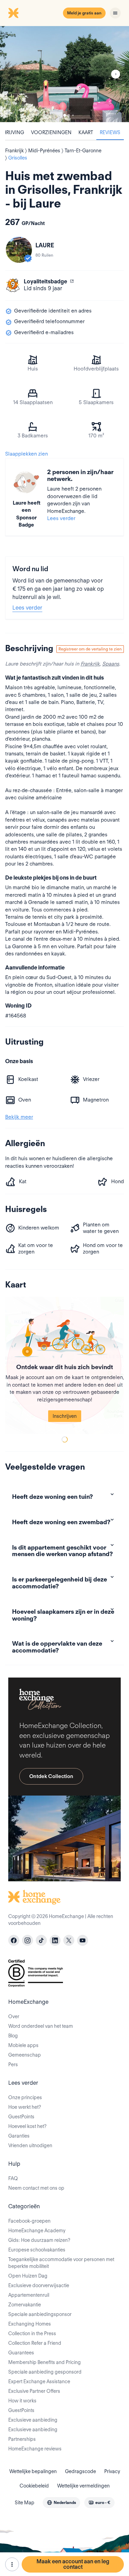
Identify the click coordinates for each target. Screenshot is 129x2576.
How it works (22, 2401)
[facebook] (14, 1940)
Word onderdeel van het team (41, 2026)
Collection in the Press (32, 2333)
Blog (13, 2036)
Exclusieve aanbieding (33, 2420)
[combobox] (61, 2503)
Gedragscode (80, 2471)
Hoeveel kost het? (27, 2126)
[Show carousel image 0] (64, 74)
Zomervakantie (25, 2305)
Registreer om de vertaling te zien (90, 649)
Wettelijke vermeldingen (83, 2486)
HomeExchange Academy (37, 2231)
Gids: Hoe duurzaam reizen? (39, 2240)
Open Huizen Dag (28, 2276)
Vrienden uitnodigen (30, 2145)
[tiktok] (41, 1940)
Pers (13, 2065)
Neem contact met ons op (36, 2188)
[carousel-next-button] (116, 74)
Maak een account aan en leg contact (73, 2564)
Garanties (19, 2136)
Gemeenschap (25, 2055)
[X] (69, 1940)
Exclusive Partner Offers (34, 2391)
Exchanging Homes (30, 2324)
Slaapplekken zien (26, 454)
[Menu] (115, 13)
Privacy (112, 2471)
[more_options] (12, 2564)
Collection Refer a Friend (35, 2343)
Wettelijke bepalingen (33, 2471)
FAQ (13, 2178)
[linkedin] (55, 1940)
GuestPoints (21, 2117)
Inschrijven (65, 1416)
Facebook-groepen (29, 2221)
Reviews (110, 132)
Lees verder (61, 518)
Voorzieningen (51, 132)
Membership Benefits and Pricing (45, 2362)
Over (14, 2016)
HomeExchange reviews (35, 2449)
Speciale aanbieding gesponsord (45, 2372)
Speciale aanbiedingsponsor (40, 2314)
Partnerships (22, 2439)
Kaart (86, 132)
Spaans (111, 664)
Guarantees (21, 2353)
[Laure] (19, 250)
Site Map (25, 2503)
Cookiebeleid (34, 2486)
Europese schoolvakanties (37, 2250)
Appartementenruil (29, 2295)
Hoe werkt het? (25, 2107)
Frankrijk (90, 664)
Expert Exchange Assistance (39, 2381)
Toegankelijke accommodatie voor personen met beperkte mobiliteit (61, 2263)
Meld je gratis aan (84, 13)
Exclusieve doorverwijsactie (39, 2285)
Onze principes (25, 2097)
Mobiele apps (23, 2045)
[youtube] (83, 1940)
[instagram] (28, 1940)
